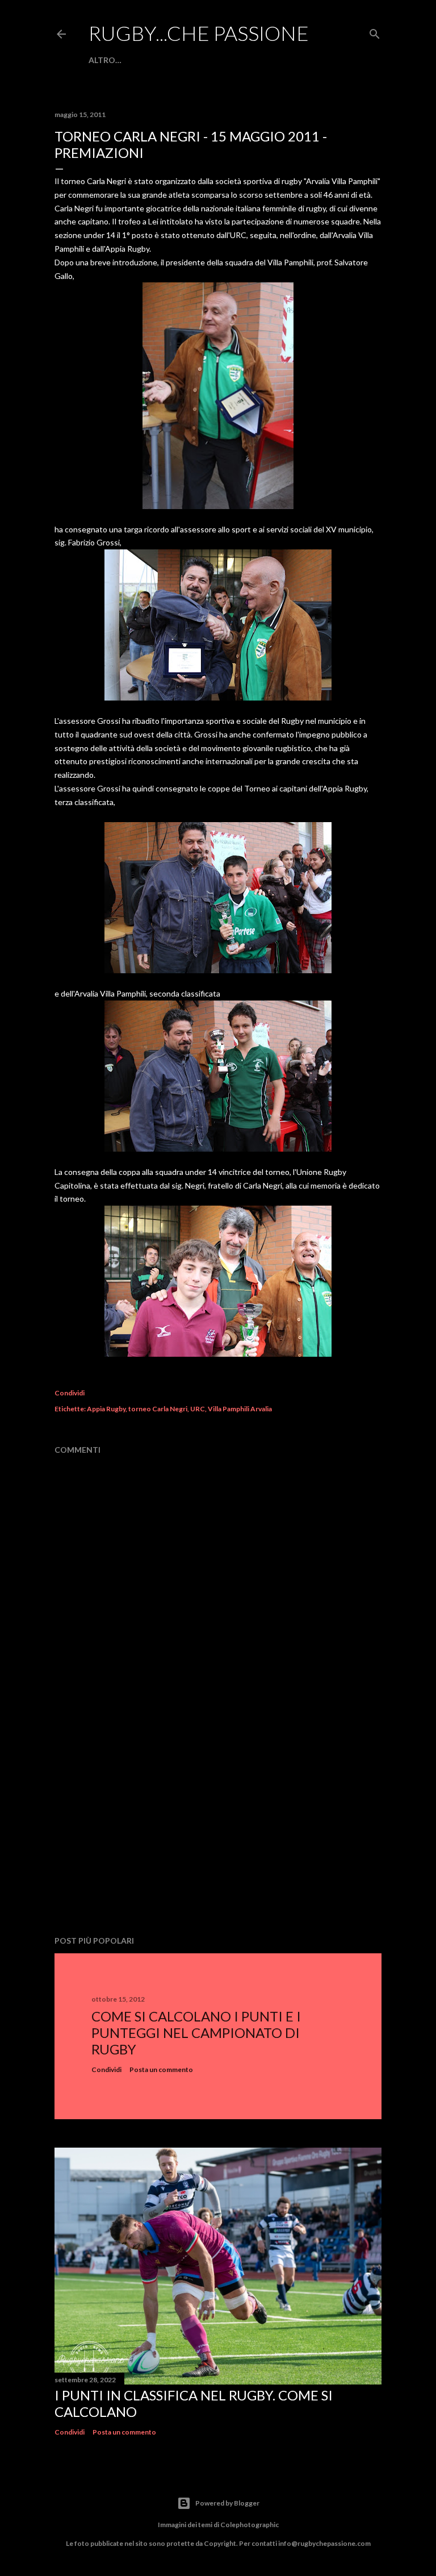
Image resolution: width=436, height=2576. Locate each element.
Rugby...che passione (199, 33)
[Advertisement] (218, 1828)
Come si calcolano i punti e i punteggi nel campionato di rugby (196, 2033)
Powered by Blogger (227, 2503)
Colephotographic (250, 2525)
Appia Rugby (106, 1409)
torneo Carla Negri (158, 1409)
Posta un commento (161, 2069)
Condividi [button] (70, 1393)
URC (198, 1409)
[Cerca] (375, 32)
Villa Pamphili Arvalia (240, 1409)
